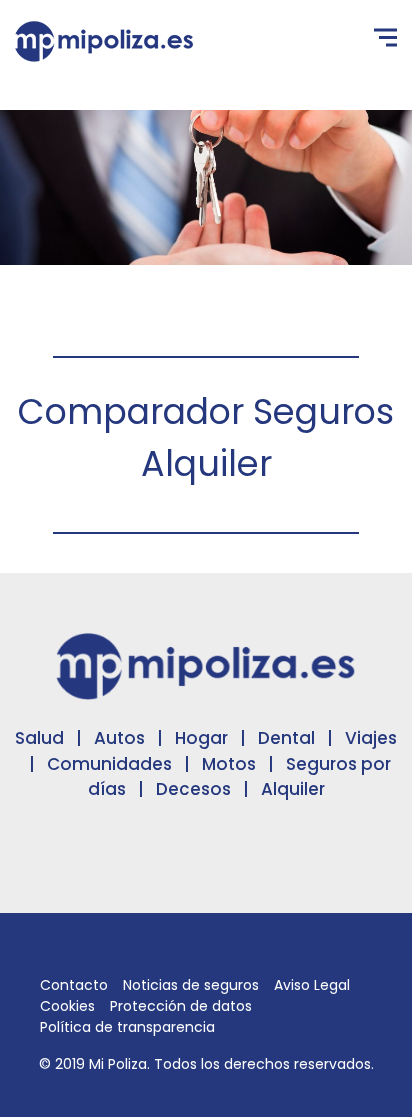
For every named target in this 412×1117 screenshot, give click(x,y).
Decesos (193, 789)
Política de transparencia (127, 1027)
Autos (119, 738)
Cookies (67, 1006)
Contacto (74, 985)
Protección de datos (181, 1006)
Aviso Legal (312, 985)
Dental (286, 738)
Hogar (201, 738)
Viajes (371, 738)
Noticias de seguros (191, 985)
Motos (229, 764)
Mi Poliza (118, 1064)
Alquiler (293, 789)
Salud (39, 738)
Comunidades (109, 764)
